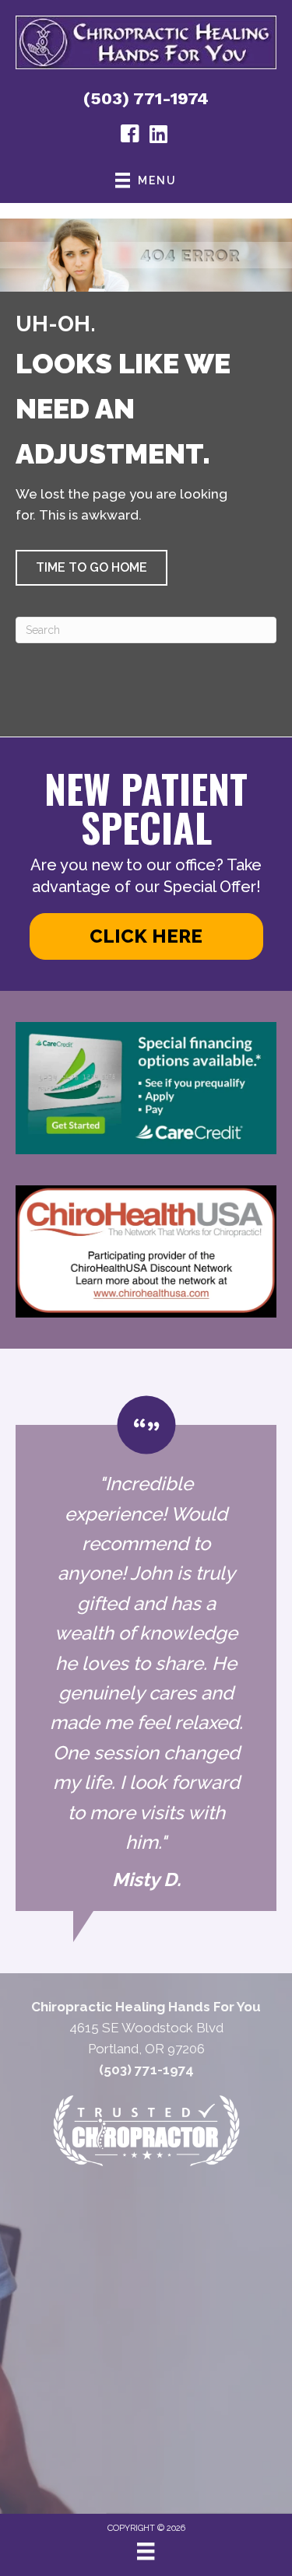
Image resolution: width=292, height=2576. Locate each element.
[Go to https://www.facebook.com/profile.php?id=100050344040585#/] (130, 136)
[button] (91, 568)
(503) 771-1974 (146, 98)
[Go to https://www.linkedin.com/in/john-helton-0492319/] (158, 136)
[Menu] (146, 2551)
